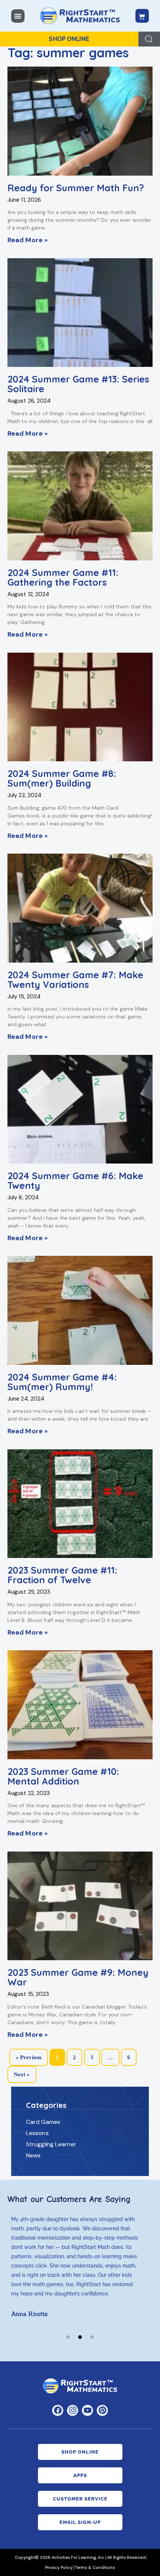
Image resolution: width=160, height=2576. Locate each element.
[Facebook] (58, 2410)
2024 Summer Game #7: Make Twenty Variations (75, 980)
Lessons (37, 2133)
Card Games (43, 2122)
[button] (68, 2337)
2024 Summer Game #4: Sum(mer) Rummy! (62, 1382)
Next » (22, 2074)
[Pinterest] (102, 2410)
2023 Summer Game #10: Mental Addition (63, 1776)
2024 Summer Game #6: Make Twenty (75, 1181)
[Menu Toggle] (18, 16)
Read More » (28, 240)
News (33, 2155)
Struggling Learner (51, 2144)
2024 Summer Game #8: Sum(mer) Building (62, 778)
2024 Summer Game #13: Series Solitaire (78, 384)
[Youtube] (87, 2410)
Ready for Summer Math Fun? (76, 188)
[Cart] (142, 16)
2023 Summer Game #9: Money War (78, 1977)
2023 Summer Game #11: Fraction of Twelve (62, 1575)
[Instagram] (73, 2410)
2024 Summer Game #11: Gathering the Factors (63, 577)
